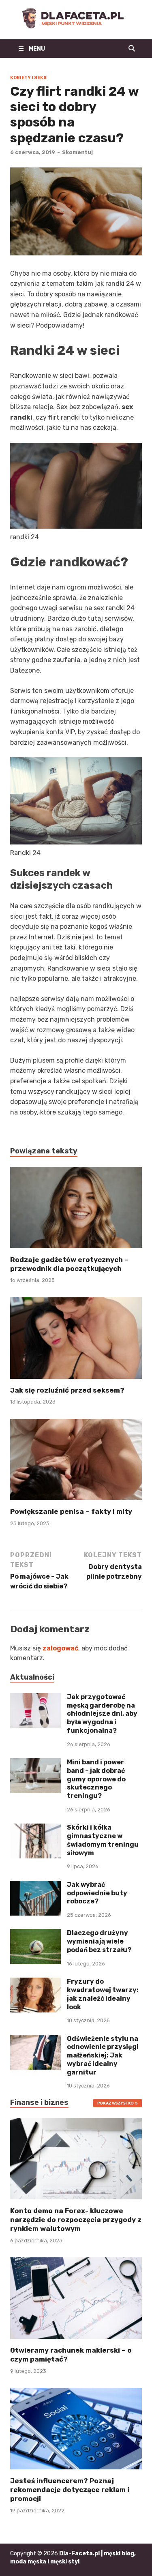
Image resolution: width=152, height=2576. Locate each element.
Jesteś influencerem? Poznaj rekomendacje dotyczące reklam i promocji (70, 2490)
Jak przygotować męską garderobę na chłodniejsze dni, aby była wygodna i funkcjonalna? (102, 1714)
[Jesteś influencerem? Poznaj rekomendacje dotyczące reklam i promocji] (76, 2428)
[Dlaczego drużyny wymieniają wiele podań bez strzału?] (35, 1934)
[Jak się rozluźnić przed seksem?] (76, 1341)
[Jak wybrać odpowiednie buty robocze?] (35, 1885)
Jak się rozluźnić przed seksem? (67, 1390)
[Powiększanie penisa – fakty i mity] (76, 1463)
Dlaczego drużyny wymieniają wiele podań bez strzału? (99, 1941)
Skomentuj (77, 152)
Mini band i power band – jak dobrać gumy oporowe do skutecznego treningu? (96, 1779)
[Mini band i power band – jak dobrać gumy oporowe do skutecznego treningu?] (35, 1763)
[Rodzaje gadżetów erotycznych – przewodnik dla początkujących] (76, 1210)
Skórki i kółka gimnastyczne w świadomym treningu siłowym (103, 1840)
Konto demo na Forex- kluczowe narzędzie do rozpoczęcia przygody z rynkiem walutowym (76, 2220)
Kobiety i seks (28, 78)
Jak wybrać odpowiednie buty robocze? (97, 1893)
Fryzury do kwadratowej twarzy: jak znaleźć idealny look (103, 1994)
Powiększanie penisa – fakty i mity (71, 1511)
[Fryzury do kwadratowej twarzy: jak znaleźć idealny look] (35, 1982)
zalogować (60, 1648)
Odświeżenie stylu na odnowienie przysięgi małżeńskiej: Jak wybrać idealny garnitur (103, 2055)
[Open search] (132, 49)
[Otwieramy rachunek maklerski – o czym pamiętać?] (76, 2298)
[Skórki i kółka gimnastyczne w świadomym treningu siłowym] (35, 1828)
